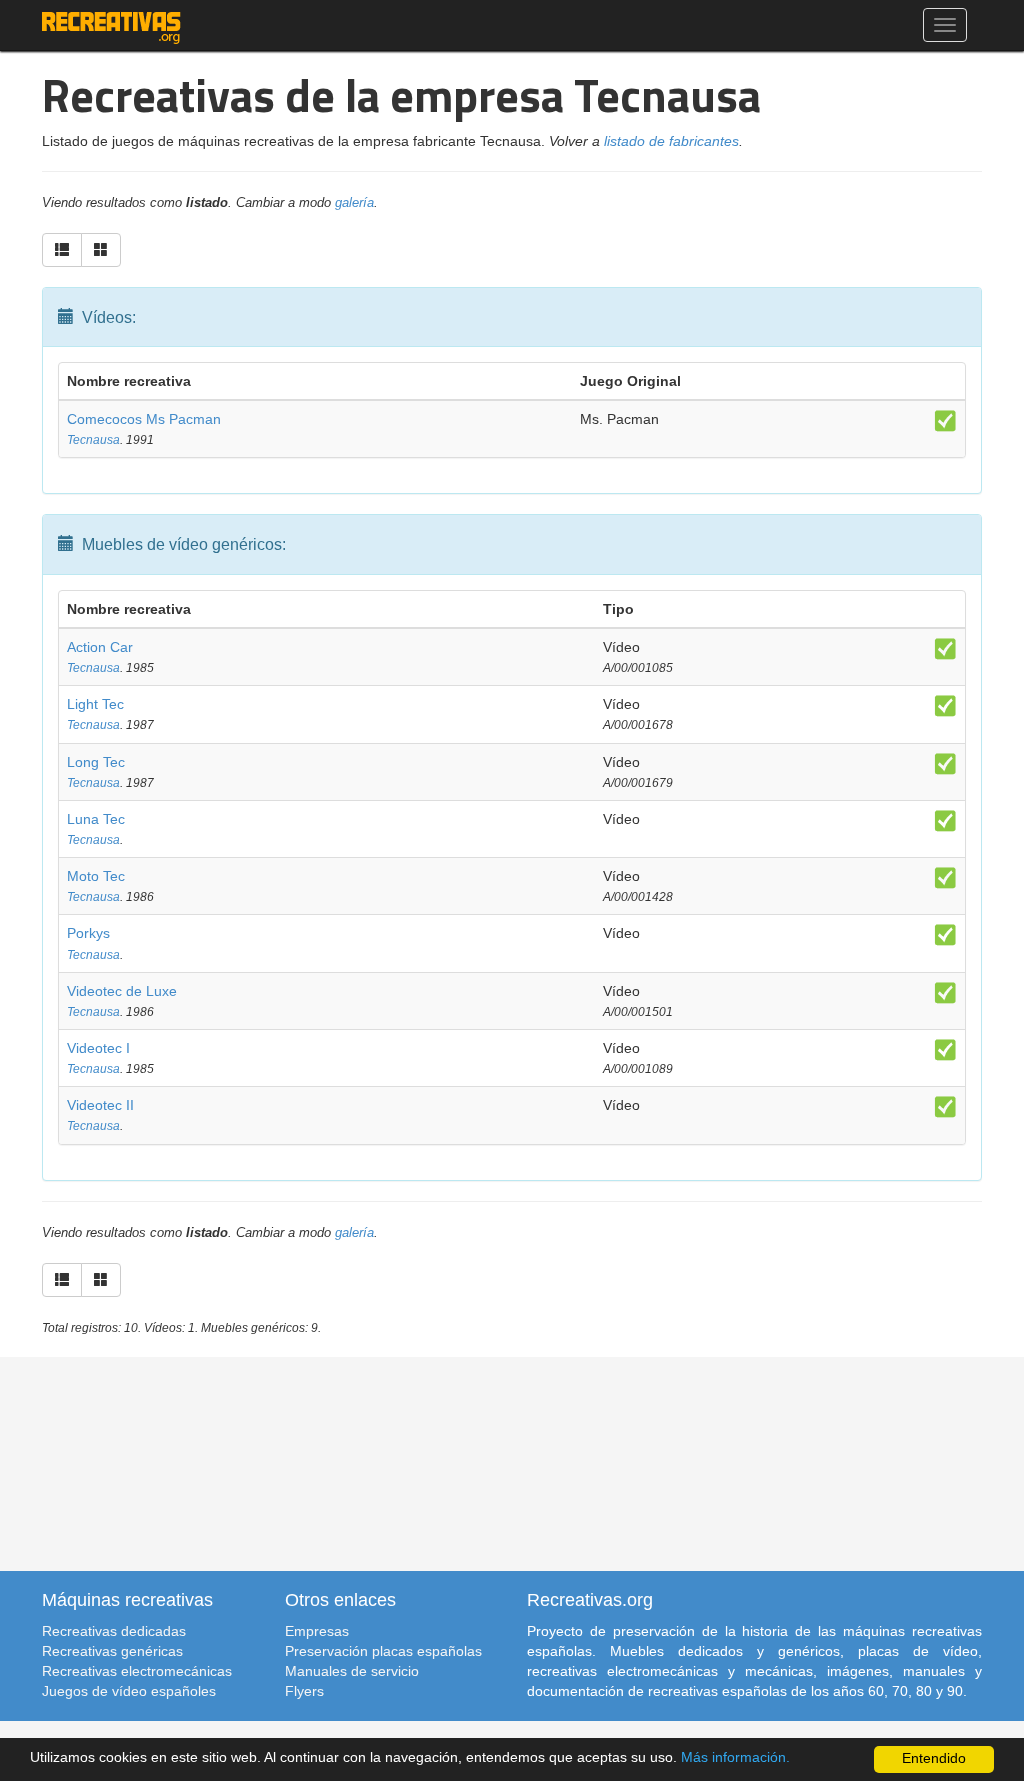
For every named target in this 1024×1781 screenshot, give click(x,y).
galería (354, 203)
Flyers (304, 1691)
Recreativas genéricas (112, 1651)
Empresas (317, 1631)
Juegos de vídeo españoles (129, 1691)
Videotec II (100, 1105)
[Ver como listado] (62, 250)
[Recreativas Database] (111, 25)
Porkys (88, 933)
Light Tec (95, 704)
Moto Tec (96, 876)
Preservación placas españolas (383, 1651)
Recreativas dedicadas (114, 1631)
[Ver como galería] (101, 250)
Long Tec (96, 762)
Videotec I (98, 1048)
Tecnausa (93, 440)
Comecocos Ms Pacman (144, 419)
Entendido (934, 1758)
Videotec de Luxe (122, 991)
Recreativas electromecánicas (137, 1671)
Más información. (735, 1757)
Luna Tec (96, 819)
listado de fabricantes (671, 141)
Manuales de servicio (352, 1671)
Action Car (100, 647)
